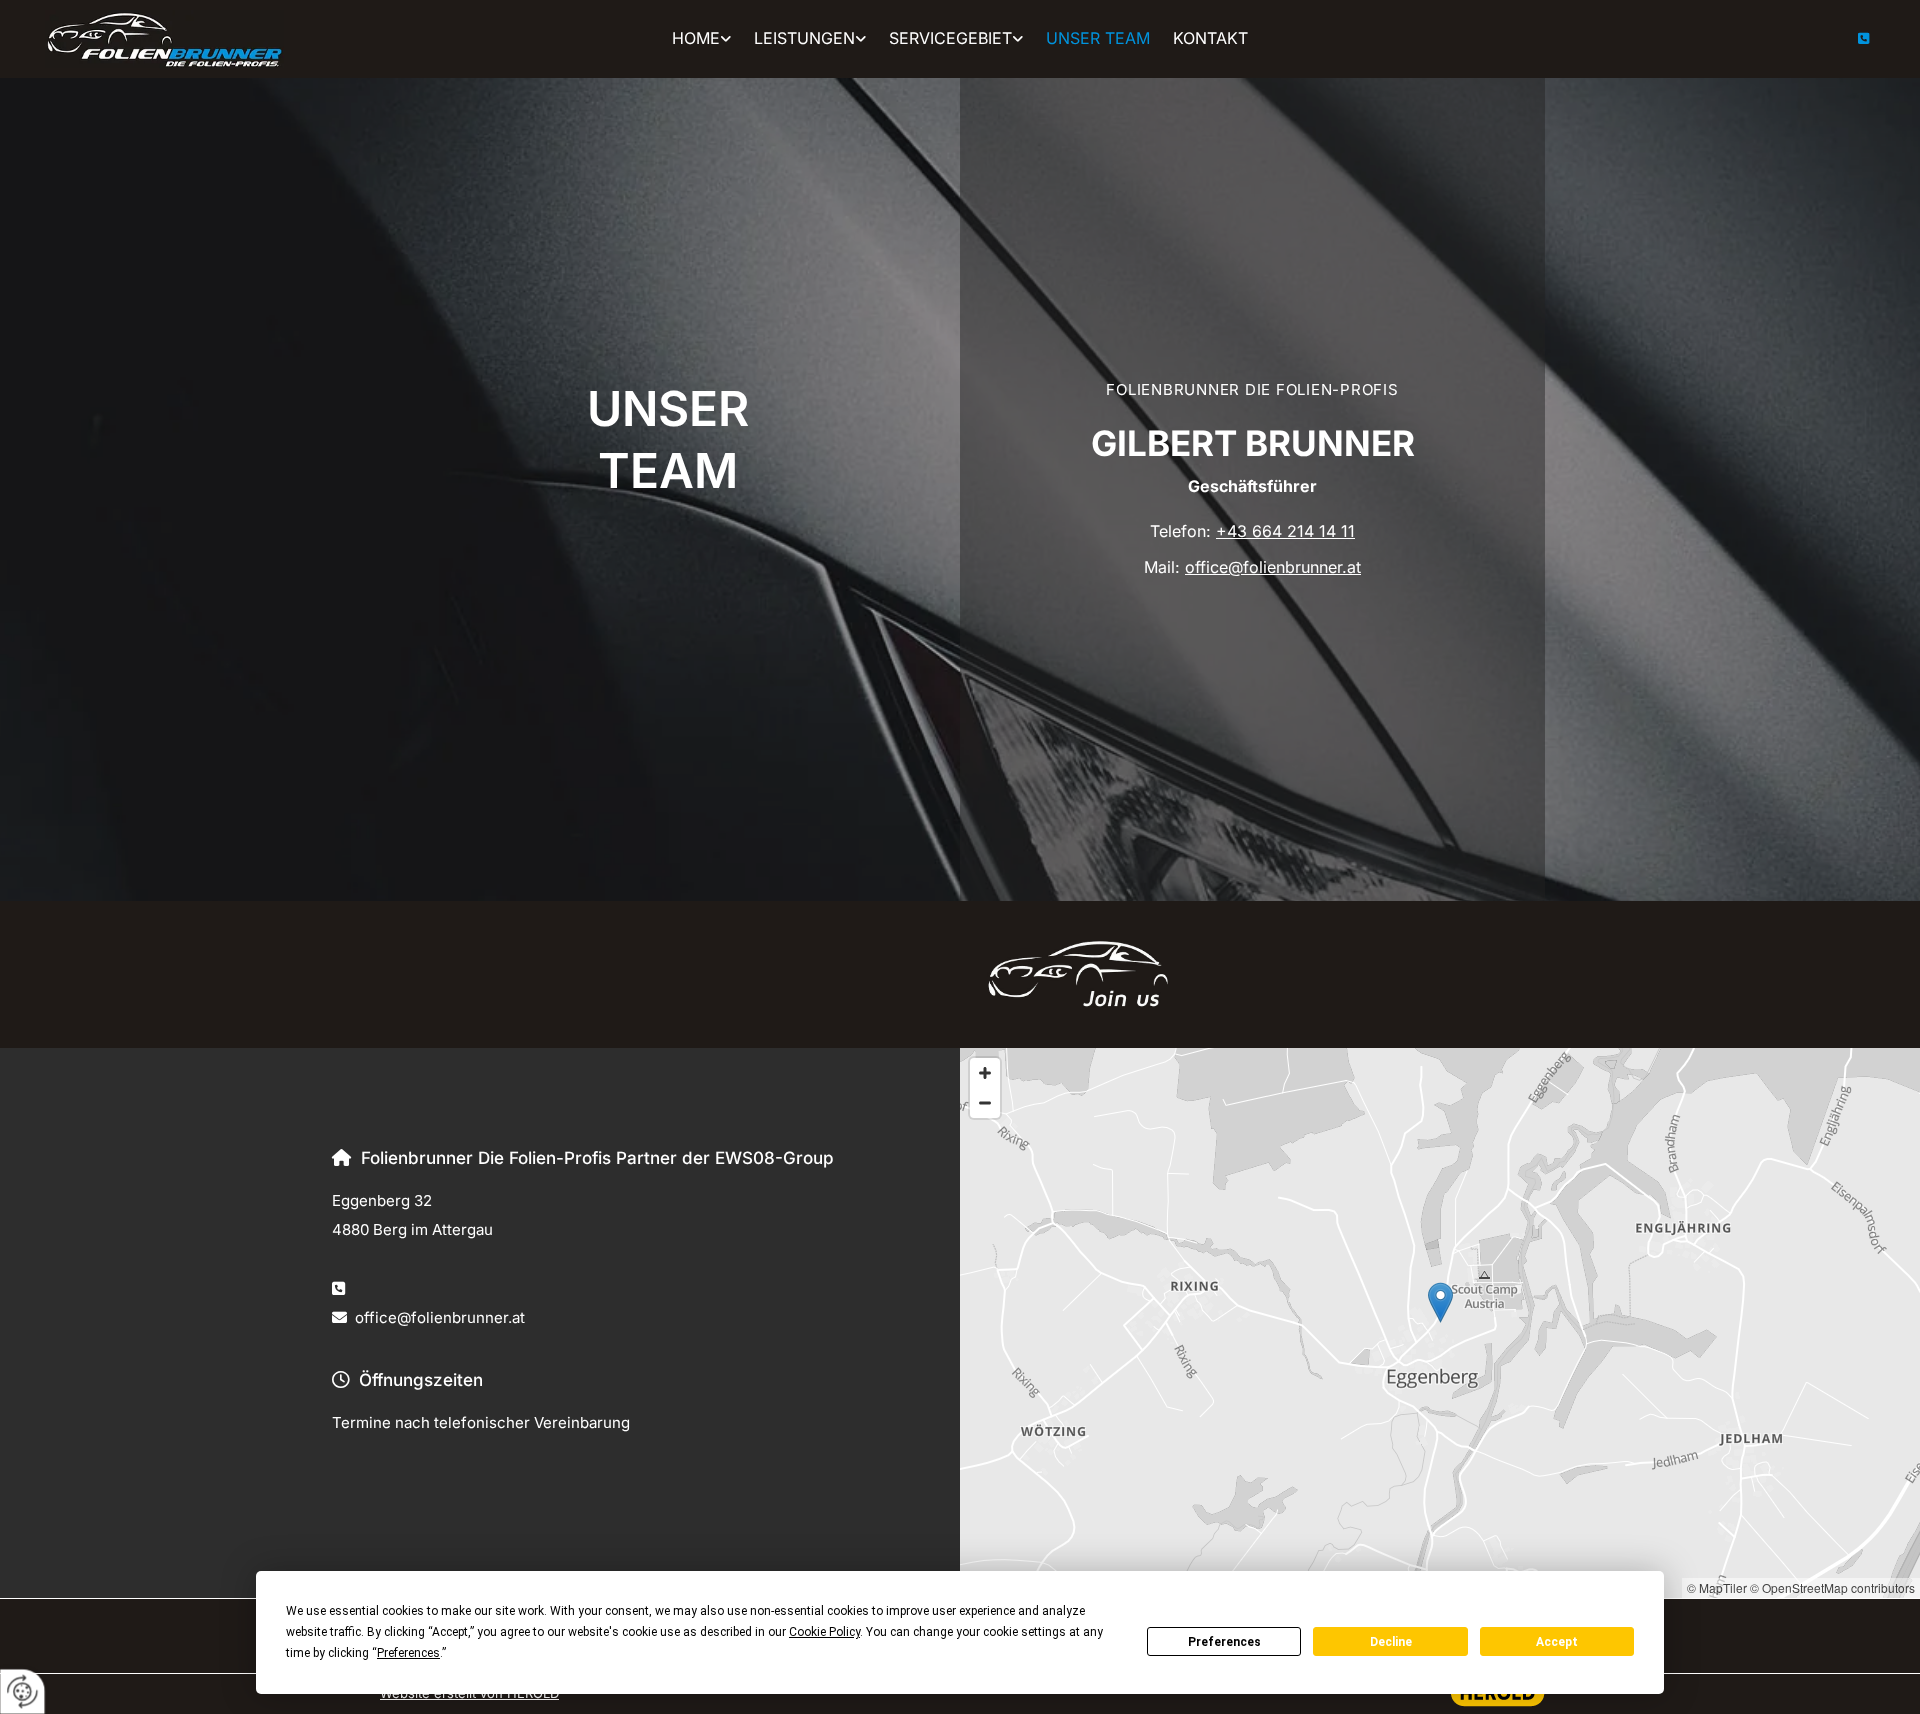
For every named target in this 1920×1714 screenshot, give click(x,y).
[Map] (1440, 1323)
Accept (1557, 1642)
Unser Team (1098, 38)
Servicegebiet (950, 38)
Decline (1391, 1642)
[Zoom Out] (985, 1103)
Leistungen (804, 38)
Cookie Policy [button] (824, 1632)
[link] (702, 39)
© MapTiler (1717, 1587)
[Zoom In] (985, 1073)
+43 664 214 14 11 (1285, 531)
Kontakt (1210, 38)
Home (696, 38)
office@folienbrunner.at (1273, 567)
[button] (1440, 1302)
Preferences (1224, 1642)
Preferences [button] (408, 1653)
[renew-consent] (22, 1691)
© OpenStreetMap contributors (1832, 1587)
